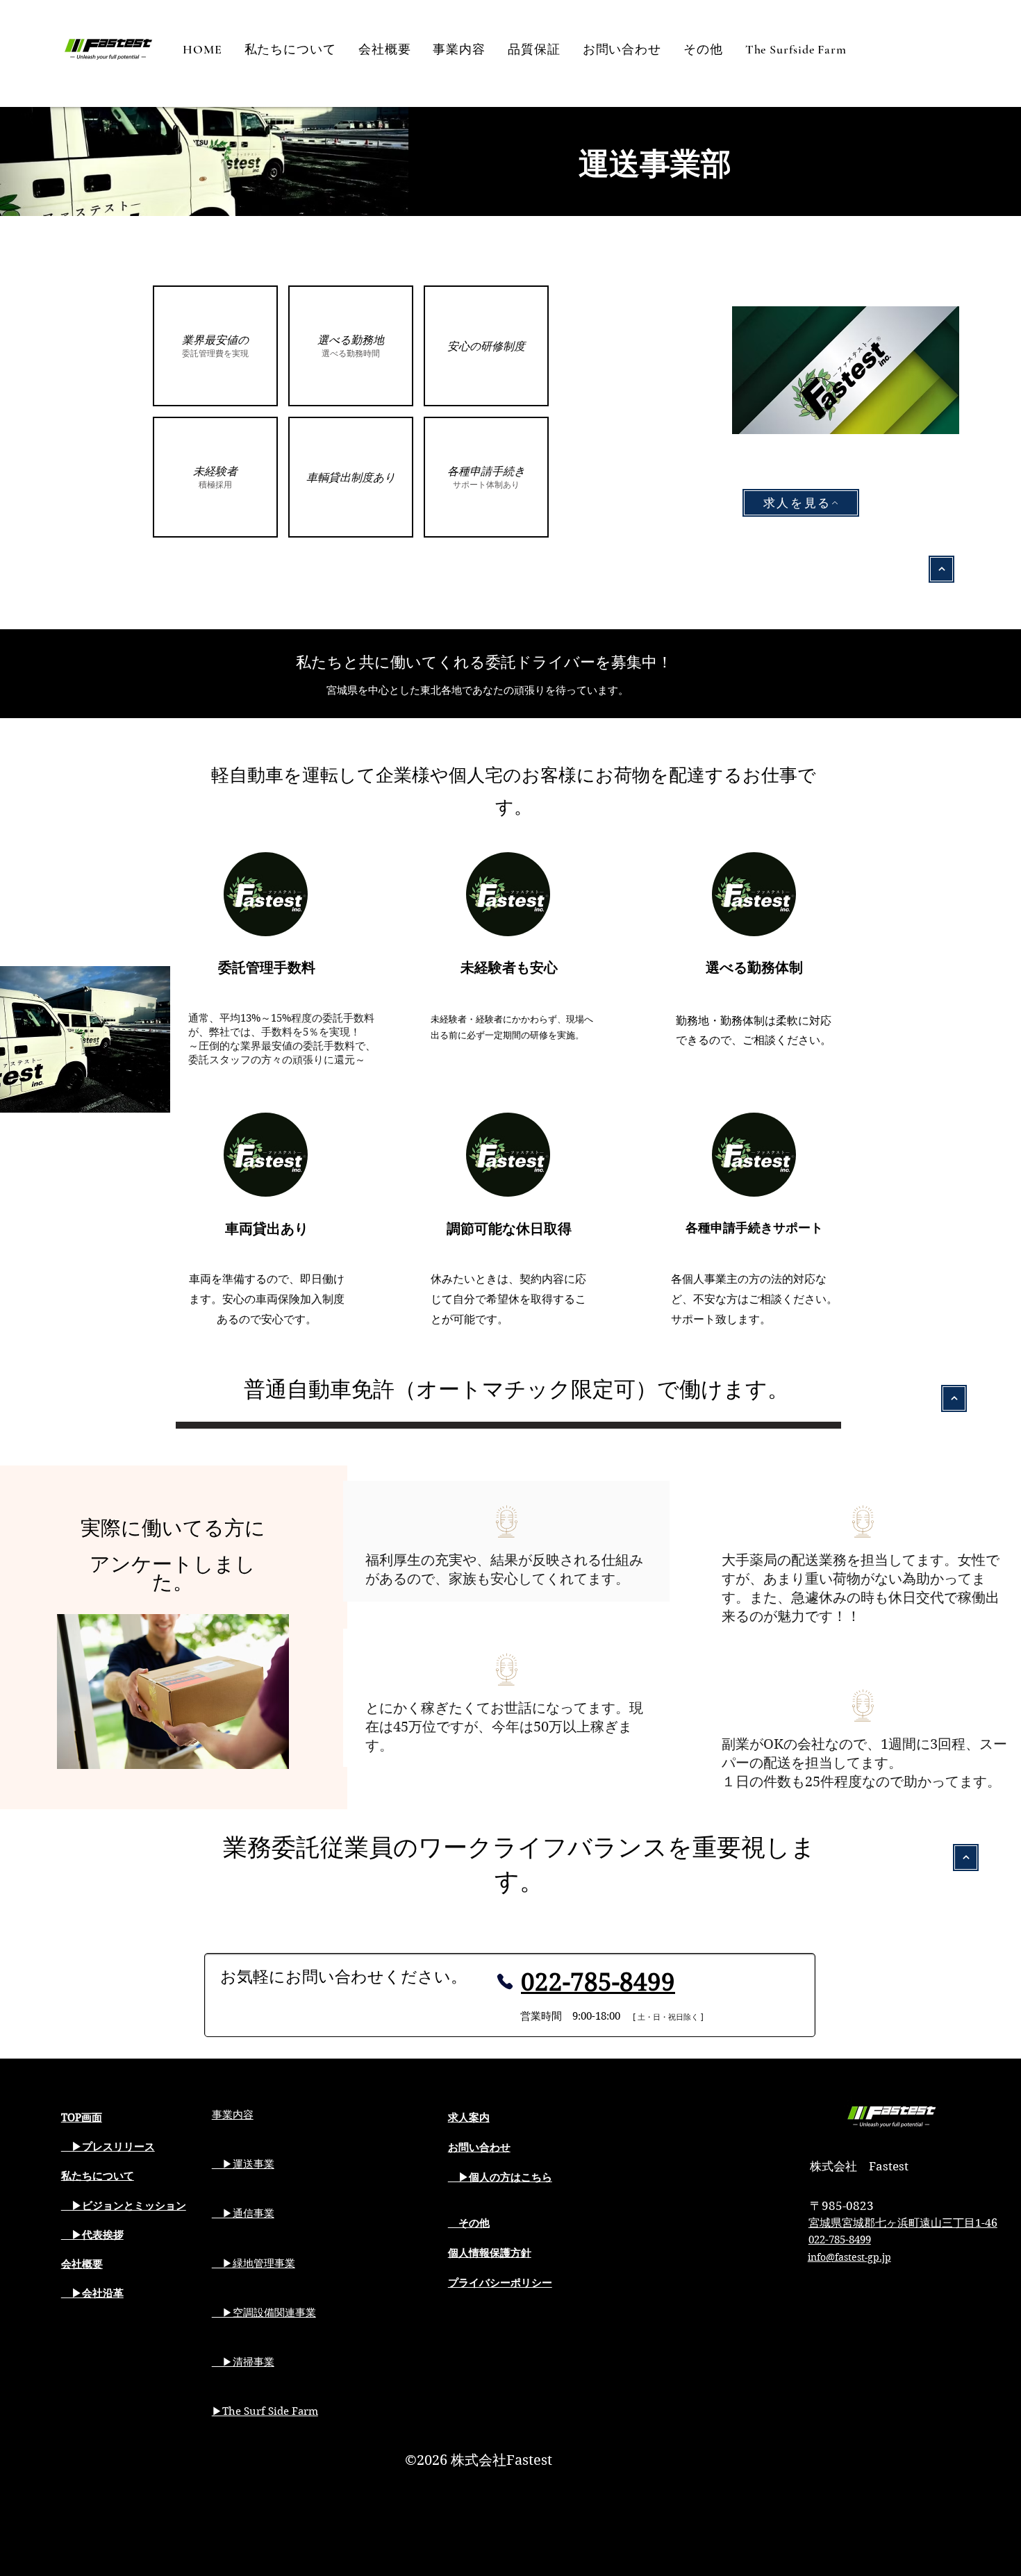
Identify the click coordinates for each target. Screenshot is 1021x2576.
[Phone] (505, 1981)
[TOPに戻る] (941, 569)
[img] (215, 346)
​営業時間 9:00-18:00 (575, 2016)
